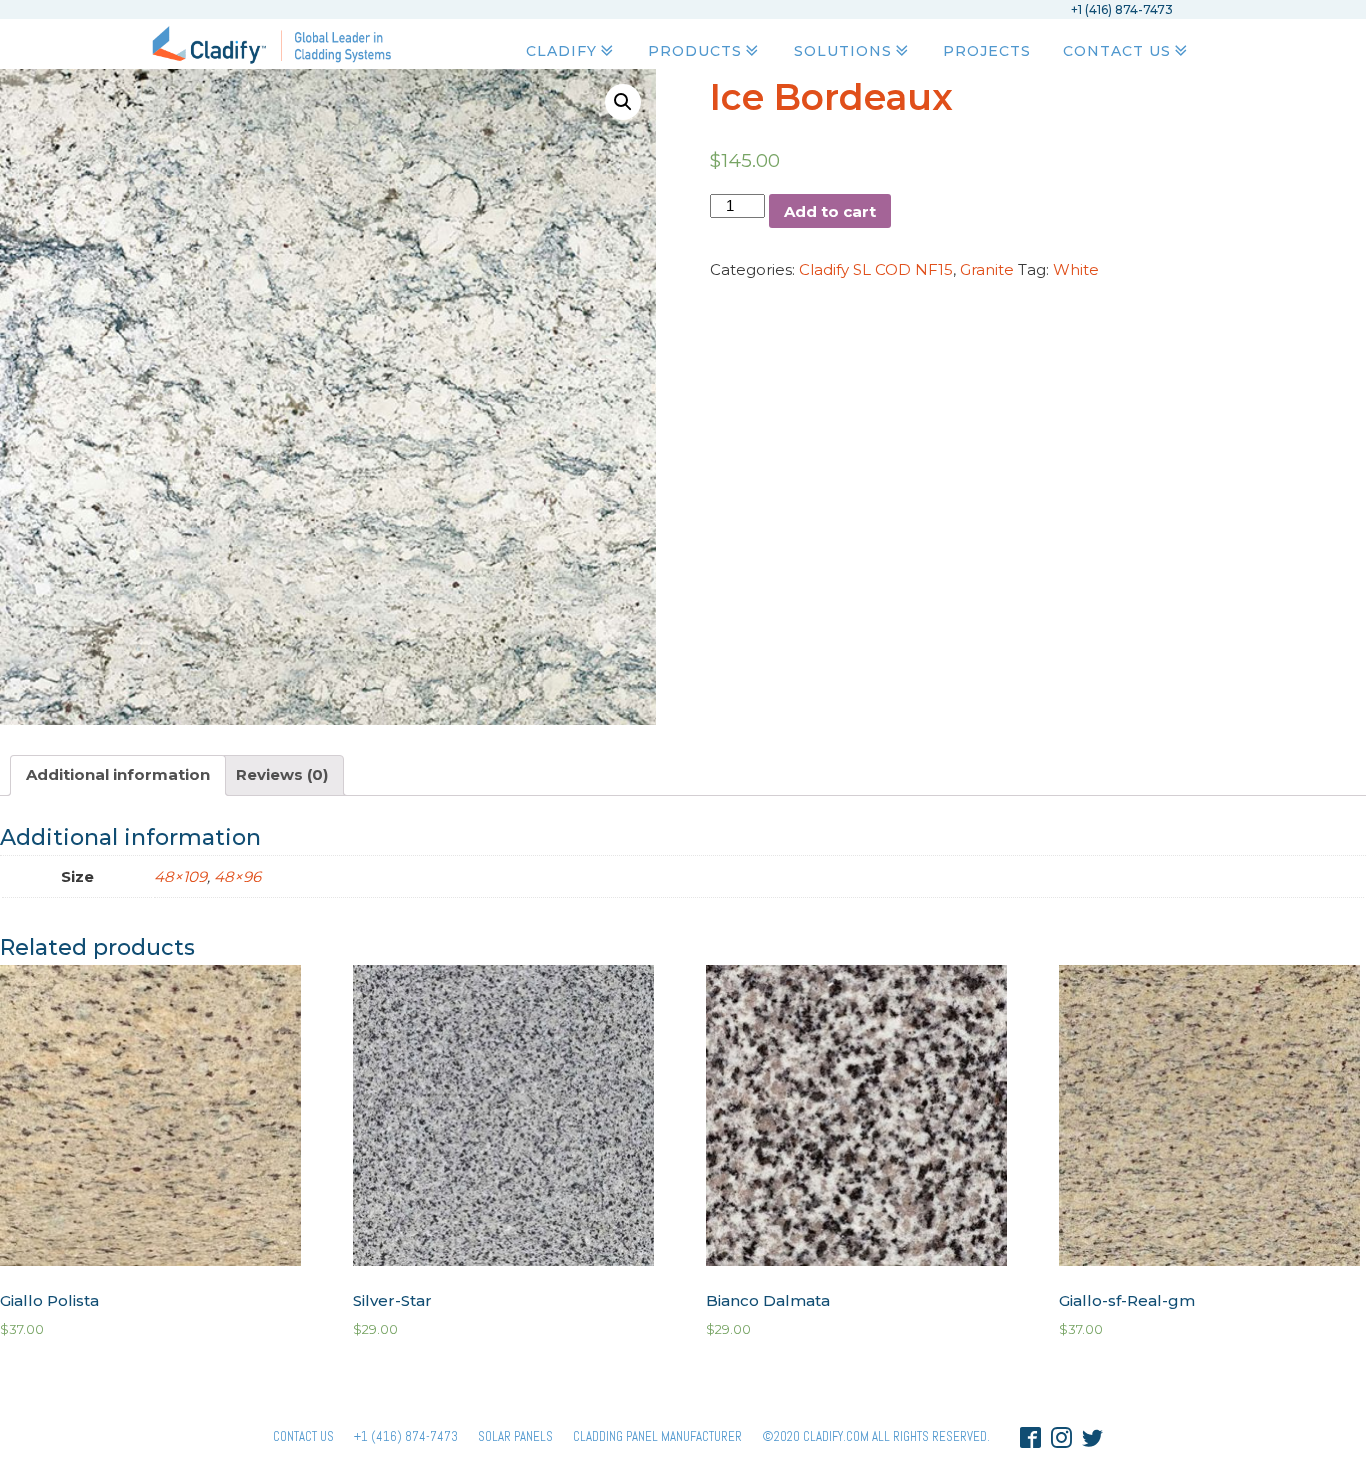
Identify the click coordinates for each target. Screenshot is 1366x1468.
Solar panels (515, 1436)
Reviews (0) (282, 774)
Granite (987, 269)
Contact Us (1117, 51)
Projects (987, 51)
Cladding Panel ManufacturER (657, 1436)
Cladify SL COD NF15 (876, 269)
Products (695, 51)
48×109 (180, 876)
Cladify (561, 51)
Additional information (118, 774)
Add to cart (830, 211)
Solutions (843, 51)
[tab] (118, 775)
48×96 (237, 876)
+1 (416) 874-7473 (406, 1436)
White (1076, 269)
